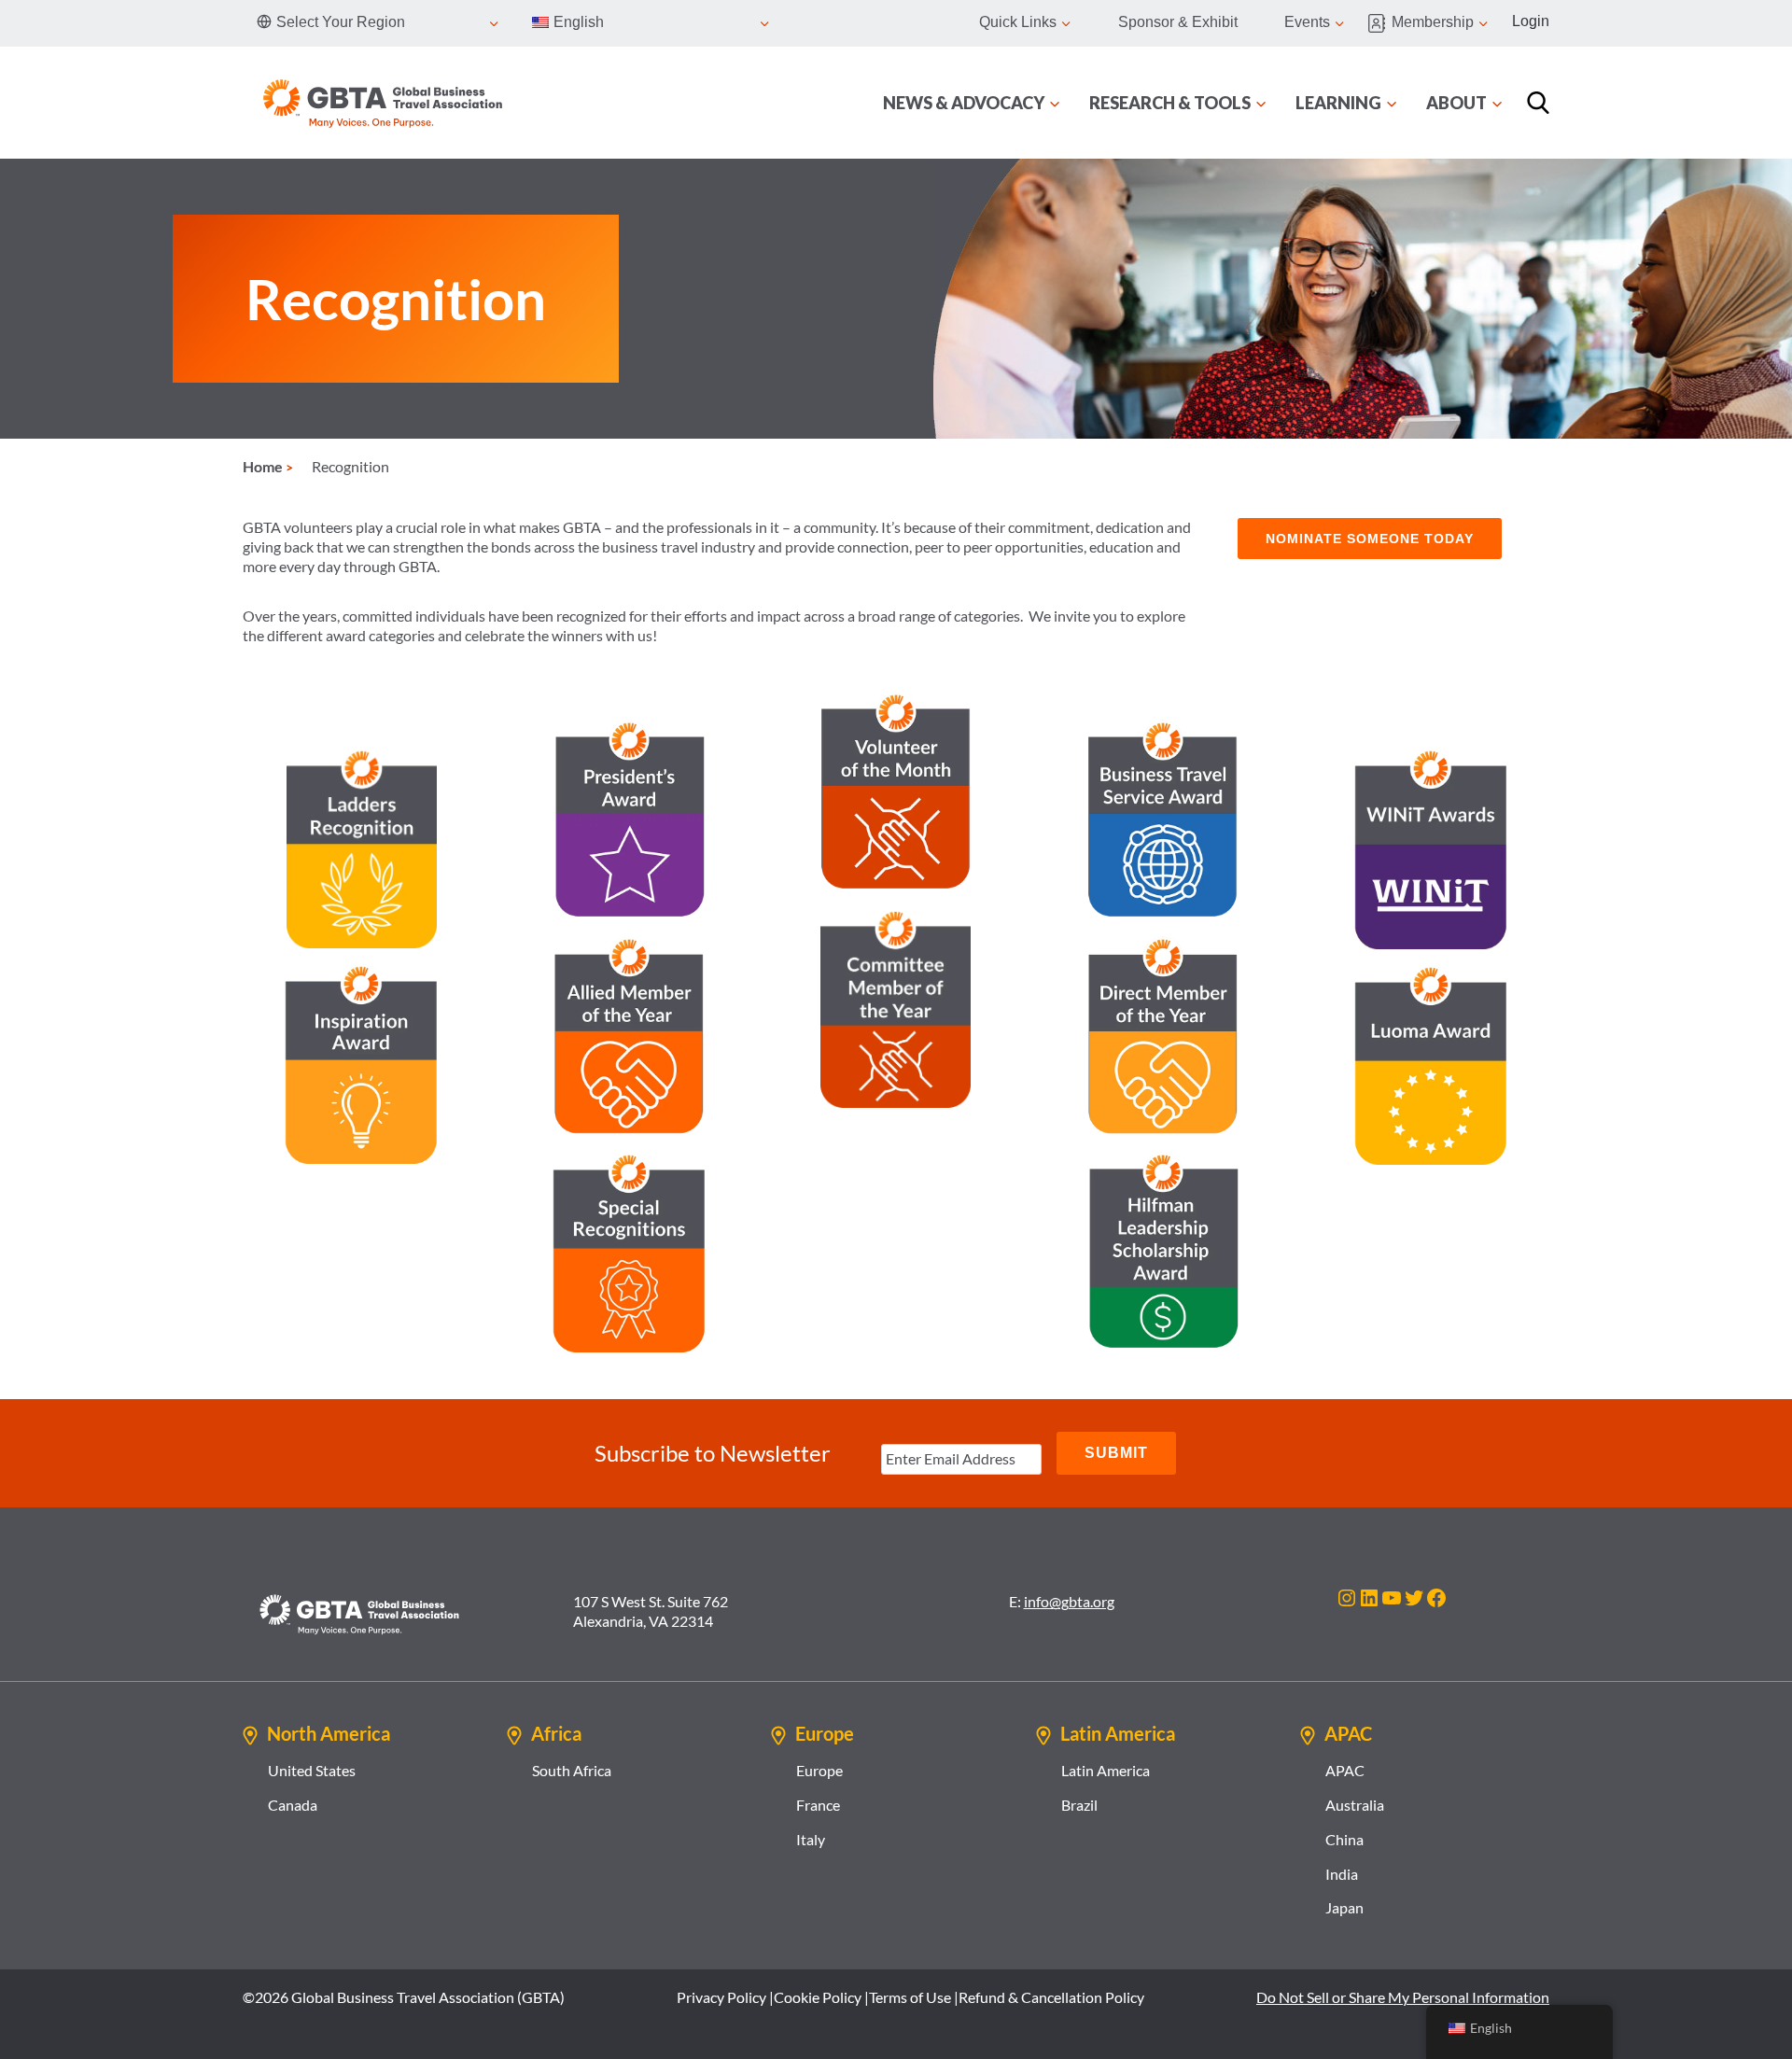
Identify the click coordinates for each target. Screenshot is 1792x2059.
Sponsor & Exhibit (1178, 22)
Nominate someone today (1370, 539)
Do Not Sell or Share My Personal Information (1403, 1997)
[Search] (1538, 103)
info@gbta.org (1069, 1601)
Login (1531, 21)
